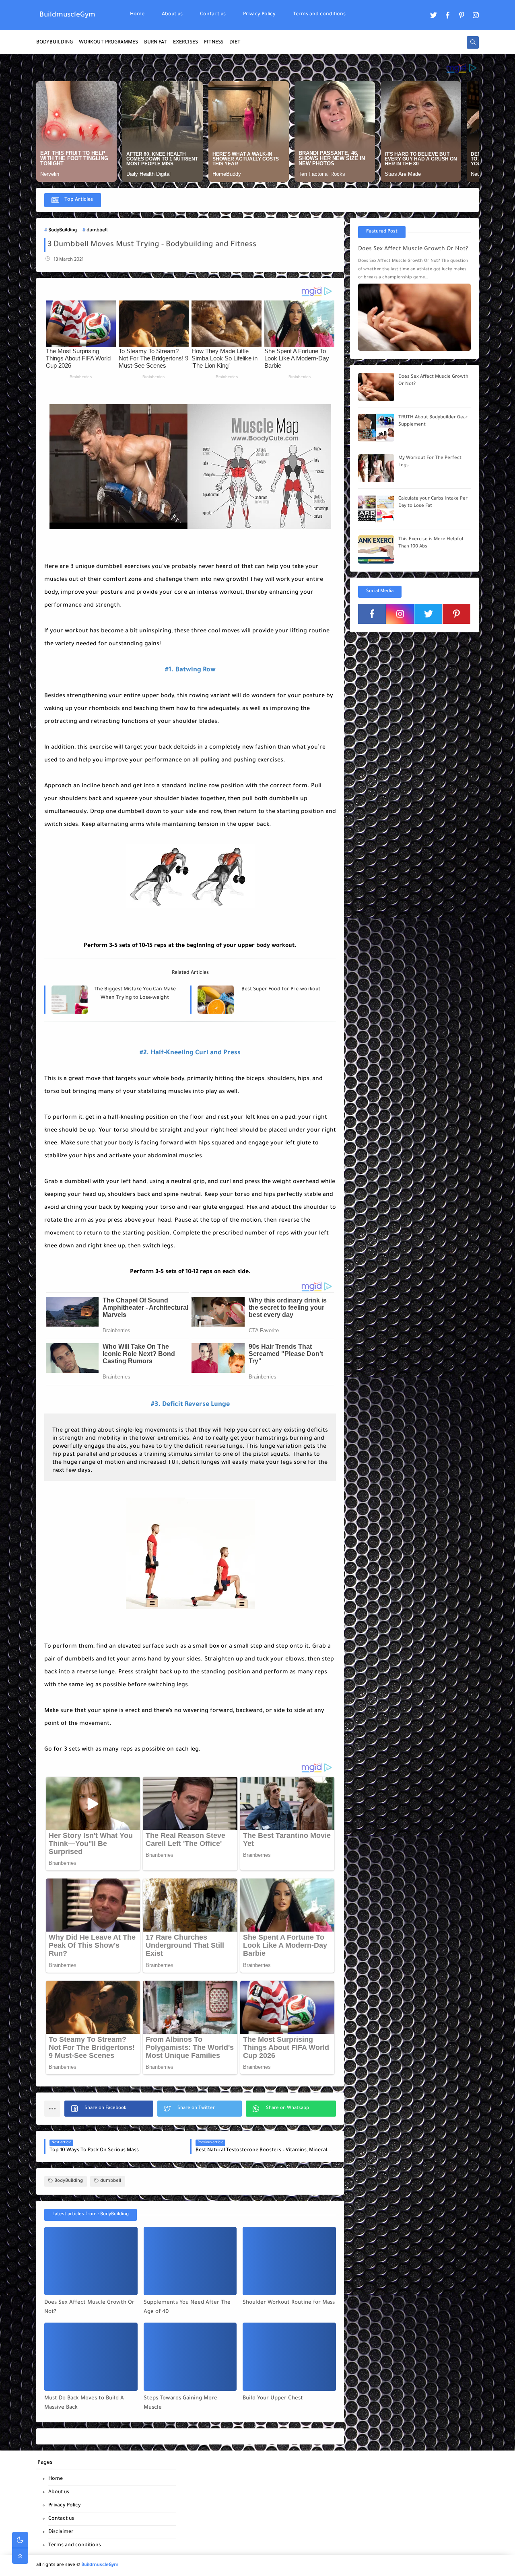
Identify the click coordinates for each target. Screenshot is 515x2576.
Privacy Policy (259, 14)
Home (137, 14)
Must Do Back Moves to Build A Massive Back (84, 2403)
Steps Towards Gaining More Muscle (180, 2403)
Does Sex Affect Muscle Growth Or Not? (89, 2307)
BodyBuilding (63, 231)
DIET (235, 43)
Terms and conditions (319, 14)
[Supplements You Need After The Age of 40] (190, 2261)
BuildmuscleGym (67, 15)
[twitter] (434, 15)
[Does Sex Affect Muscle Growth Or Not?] (91, 2261)
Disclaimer (61, 2532)
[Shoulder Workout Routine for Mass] (289, 2261)
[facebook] (448, 15)
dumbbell (97, 231)
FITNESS (214, 43)
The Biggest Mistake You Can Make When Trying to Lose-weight (135, 994)
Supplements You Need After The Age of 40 (187, 2307)
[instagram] (476, 15)
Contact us (213, 14)
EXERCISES (185, 43)
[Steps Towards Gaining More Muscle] (190, 2357)
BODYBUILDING (55, 43)
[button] (109, 2109)
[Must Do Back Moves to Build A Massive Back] (91, 2357)
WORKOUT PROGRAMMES (108, 43)
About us (172, 14)
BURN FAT (156, 43)
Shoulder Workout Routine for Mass (289, 2303)
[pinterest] (462, 15)
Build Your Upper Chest (273, 2398)
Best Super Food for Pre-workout (281, 990)
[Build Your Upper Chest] (289, 2357)
